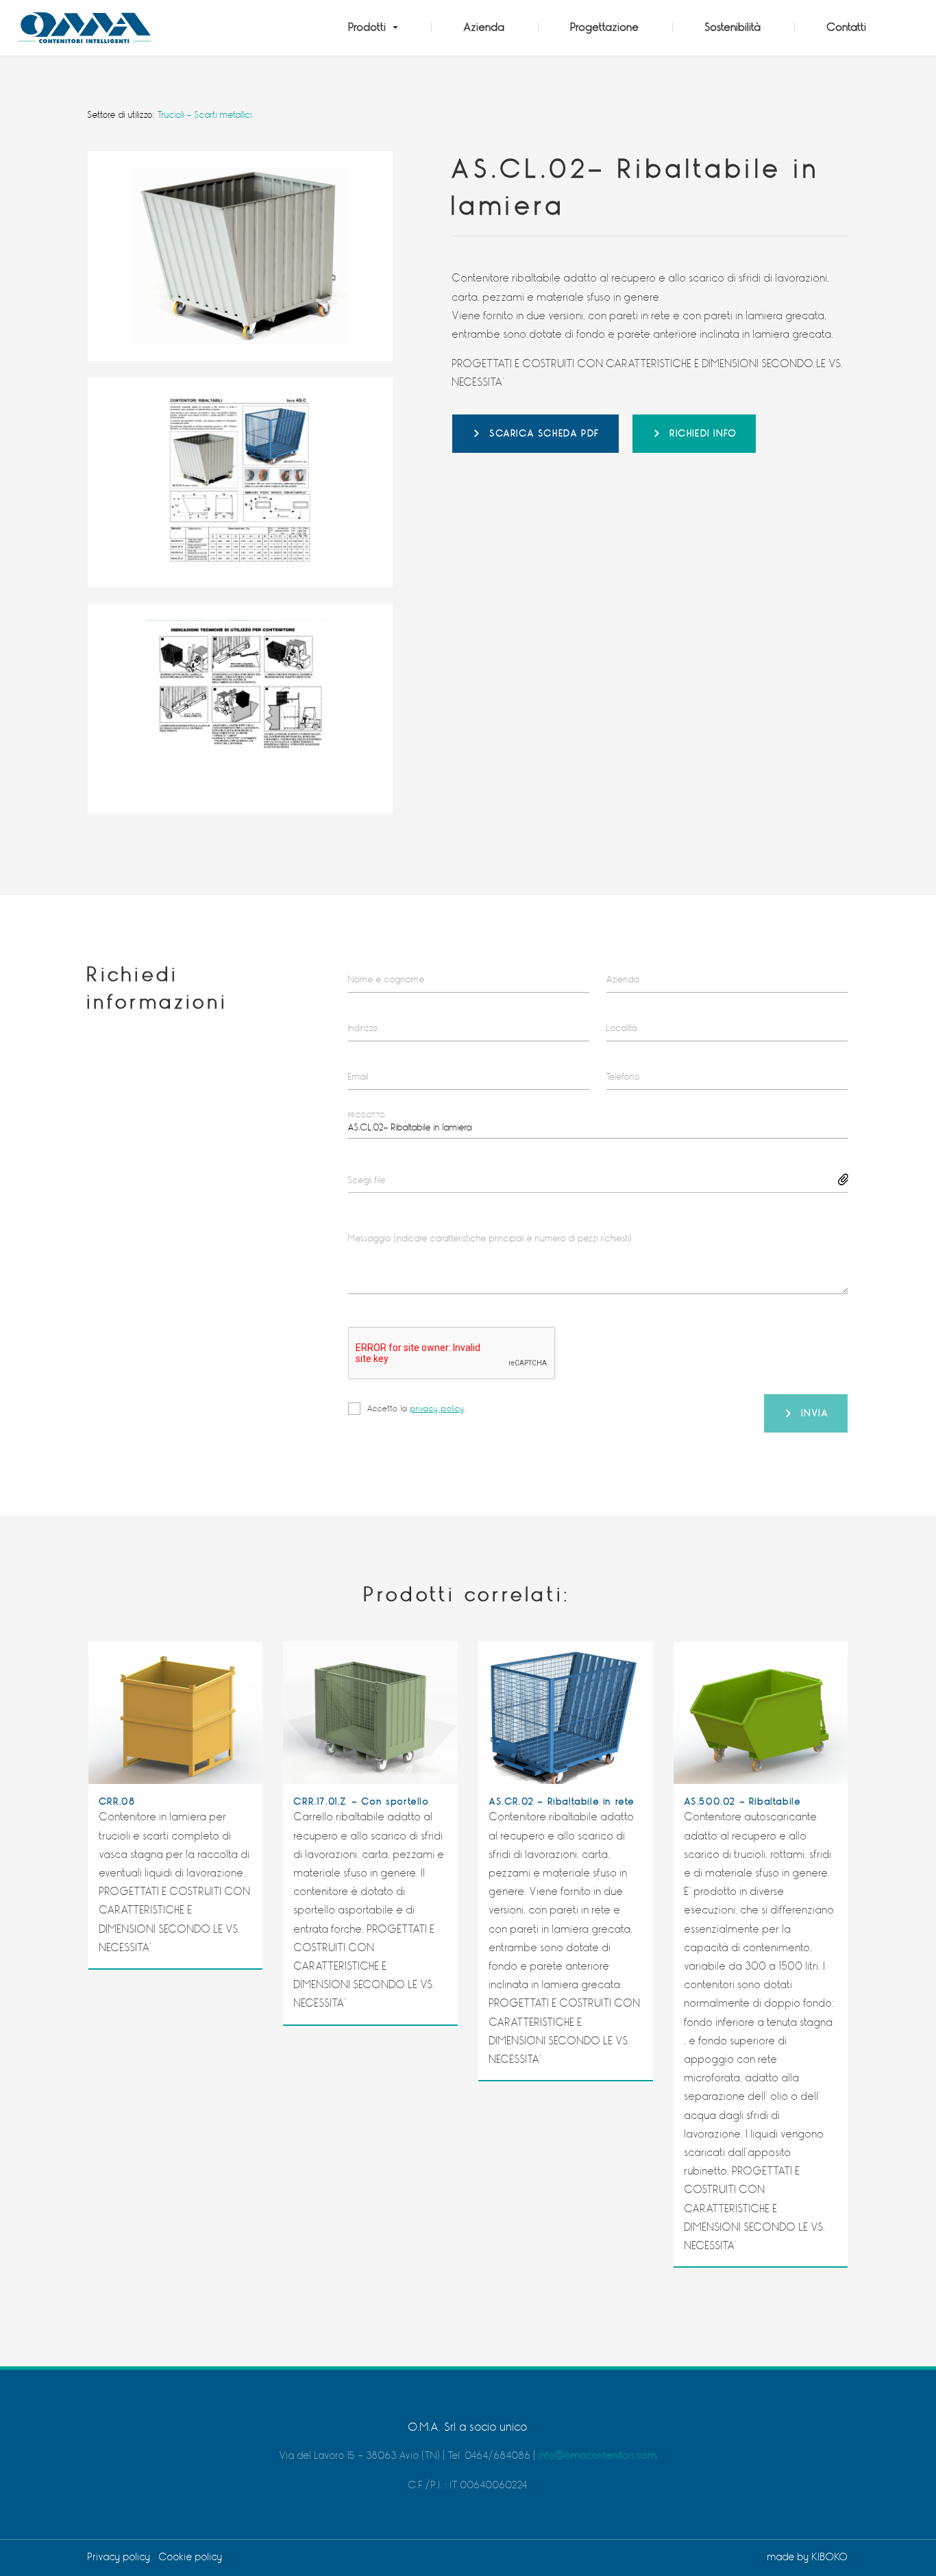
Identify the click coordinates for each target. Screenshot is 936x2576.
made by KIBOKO (808, 2557)
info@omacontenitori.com (598, 2456)
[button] (373, 28)
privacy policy (438, 1409)
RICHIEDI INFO (704, 433)
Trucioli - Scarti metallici (205, 115)
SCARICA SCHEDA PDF (545, 433)
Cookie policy (191, 2557)
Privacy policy (119, 2557)
